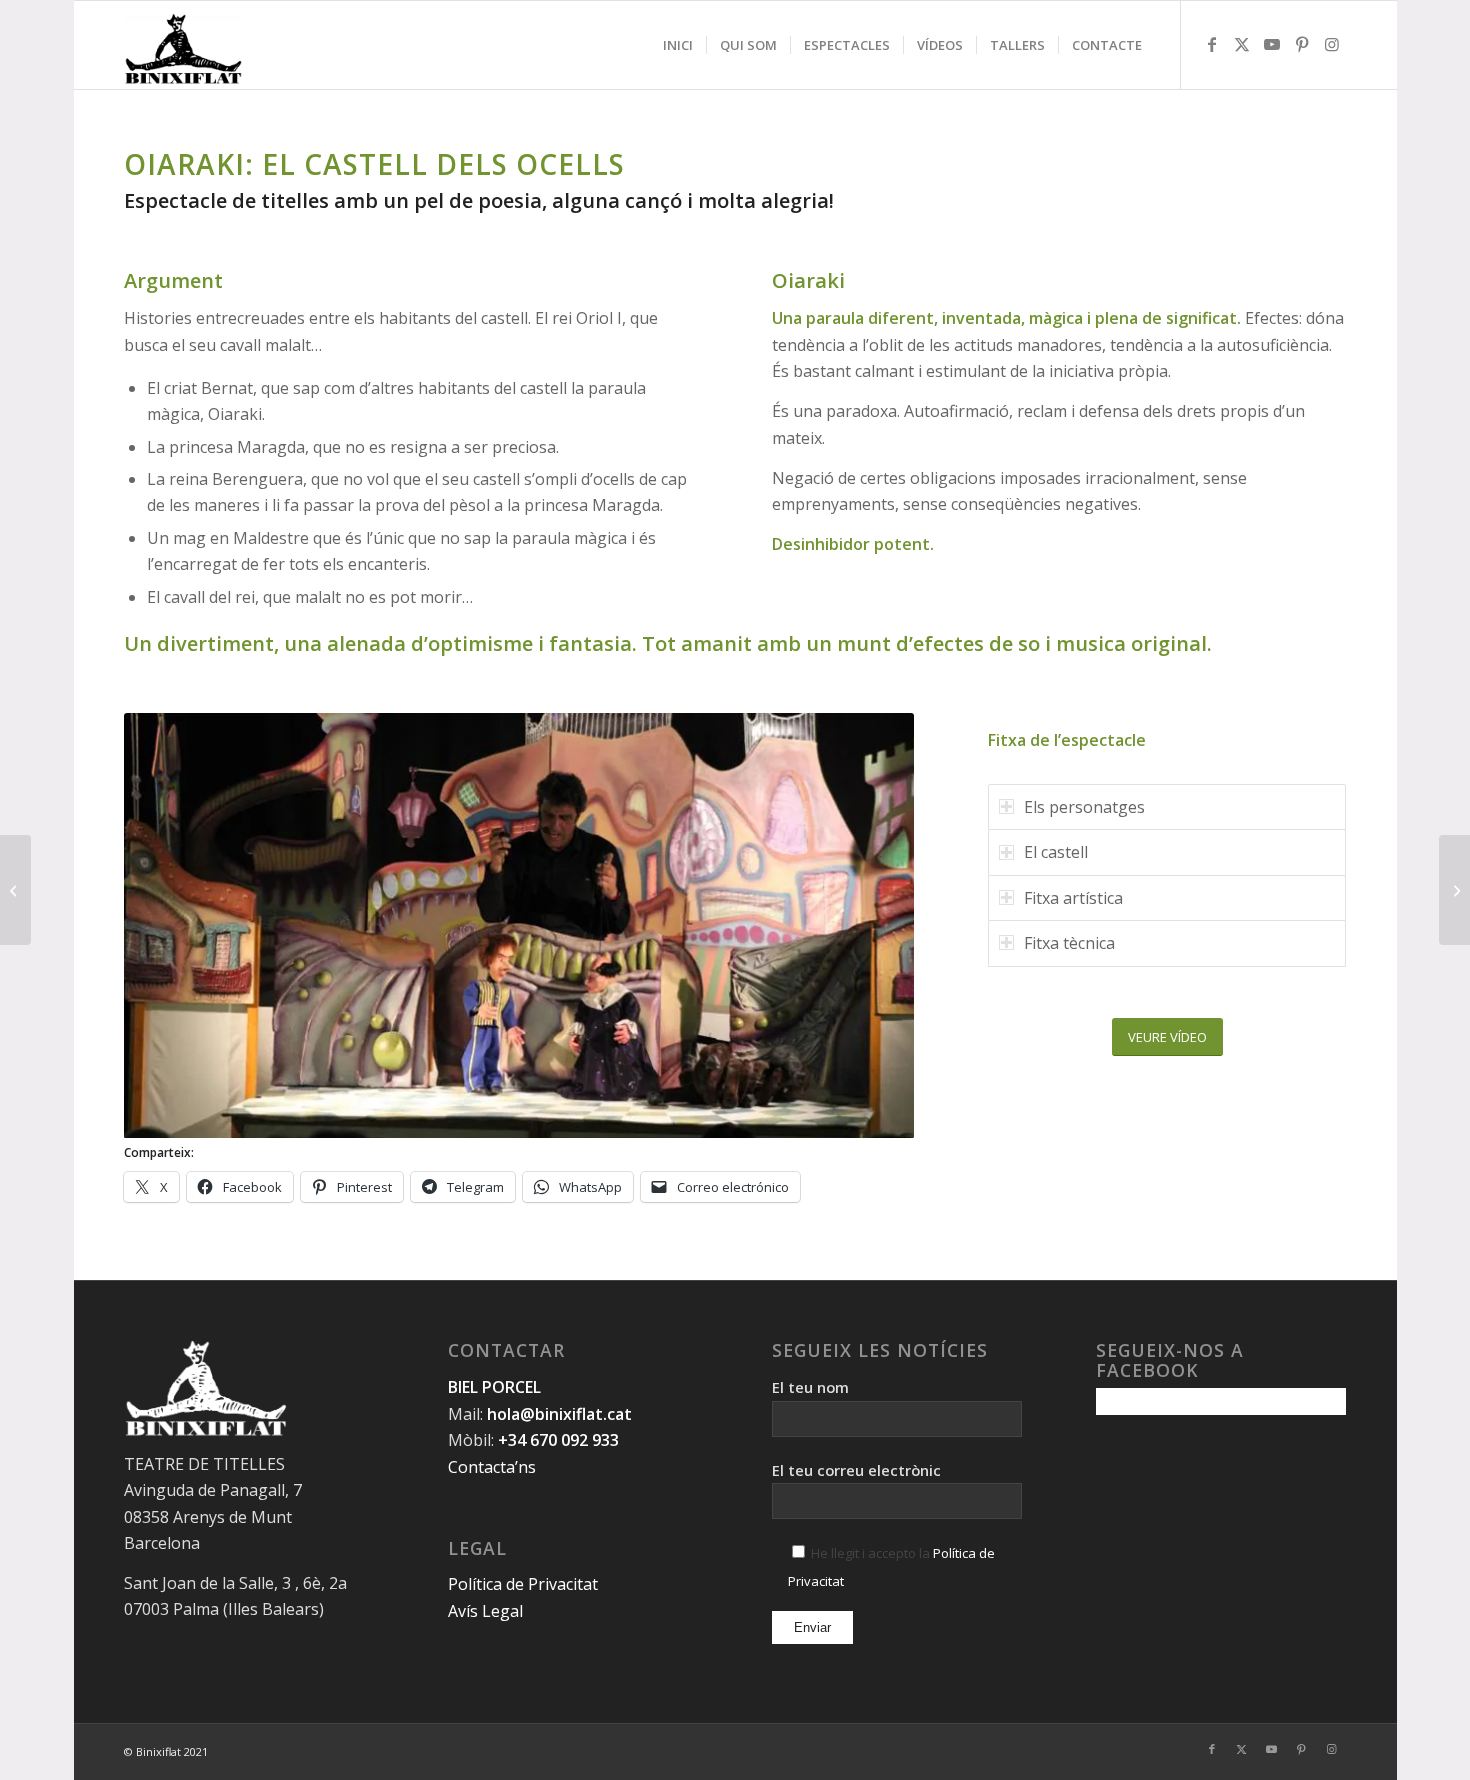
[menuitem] (678, 45)
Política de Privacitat (523, 1584)
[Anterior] (169, 926)
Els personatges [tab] (1084, 807)
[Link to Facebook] (1212, 44)
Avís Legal (485, 1611)
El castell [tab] (1056, 852)
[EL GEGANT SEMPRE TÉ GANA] (1454, 890)
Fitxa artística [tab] (1073, 898)
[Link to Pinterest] (1302, 44)
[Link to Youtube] (1272, 44)
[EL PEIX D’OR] (15, 890)
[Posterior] (869, 926)
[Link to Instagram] (1332, 44)
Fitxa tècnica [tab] (1069, 943)
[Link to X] (1242, 44)
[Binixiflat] (183, 45)
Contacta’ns (492, 1467)
